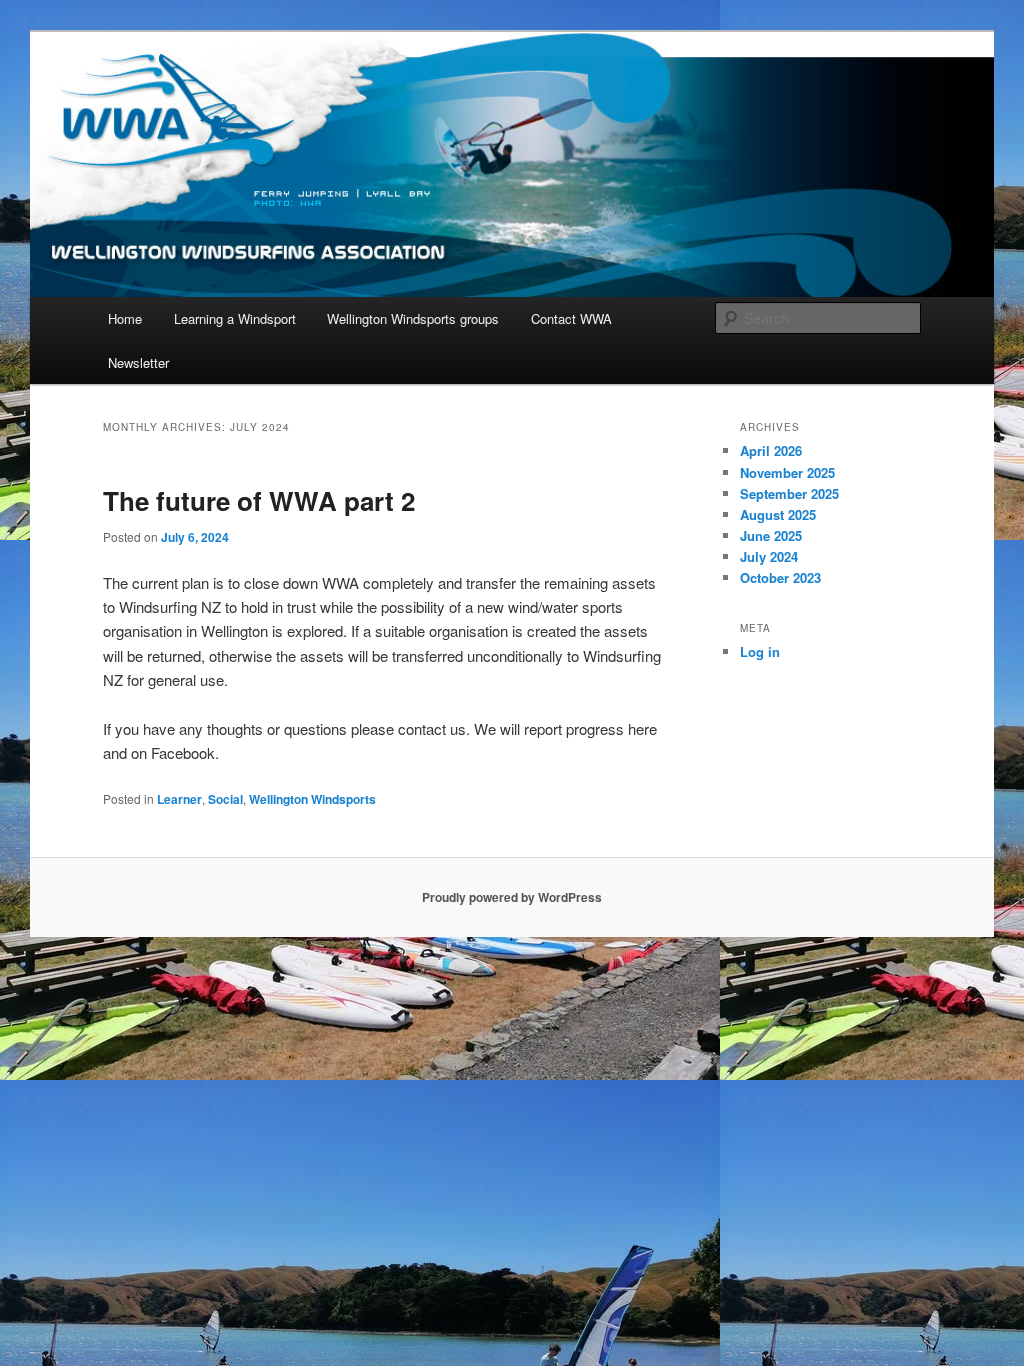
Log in (760, 651)
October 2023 (780, 577)
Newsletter (138, 362)
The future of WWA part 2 (259, 500)
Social (225, 799)
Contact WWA (571, 318)
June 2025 (771, 535)
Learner (179, 799)
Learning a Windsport (235, 318)
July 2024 (769, 556)
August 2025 (778, 514)
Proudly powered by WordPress (512, 897)
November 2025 (787, 472)
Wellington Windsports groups (413, 318)
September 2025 (789, 493)
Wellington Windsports (312, 799)
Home (125, 318)
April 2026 (771, 450)
